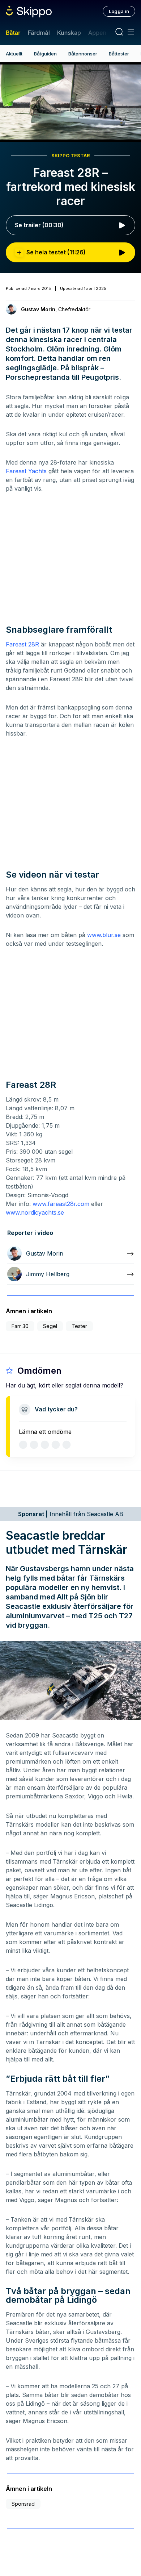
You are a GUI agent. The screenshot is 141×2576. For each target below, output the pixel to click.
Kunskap (69, 33)
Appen (97, 33)
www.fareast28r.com (61, 1204)
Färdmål (39, 33)
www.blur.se (104, 935)
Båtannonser (83, 54)
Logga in (119, 11)
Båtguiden (45, 54)
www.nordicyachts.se (35, 1212)
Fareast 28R (22, 644)
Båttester (119, 54)
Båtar (13, 33)
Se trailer (39, 225)
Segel (50, 1326)
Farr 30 (20, 1326)
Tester (79, 1326)
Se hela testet (56, 252)
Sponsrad (23, 2504)
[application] (70, 102)
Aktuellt (14, 54)
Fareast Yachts (26, 471)
